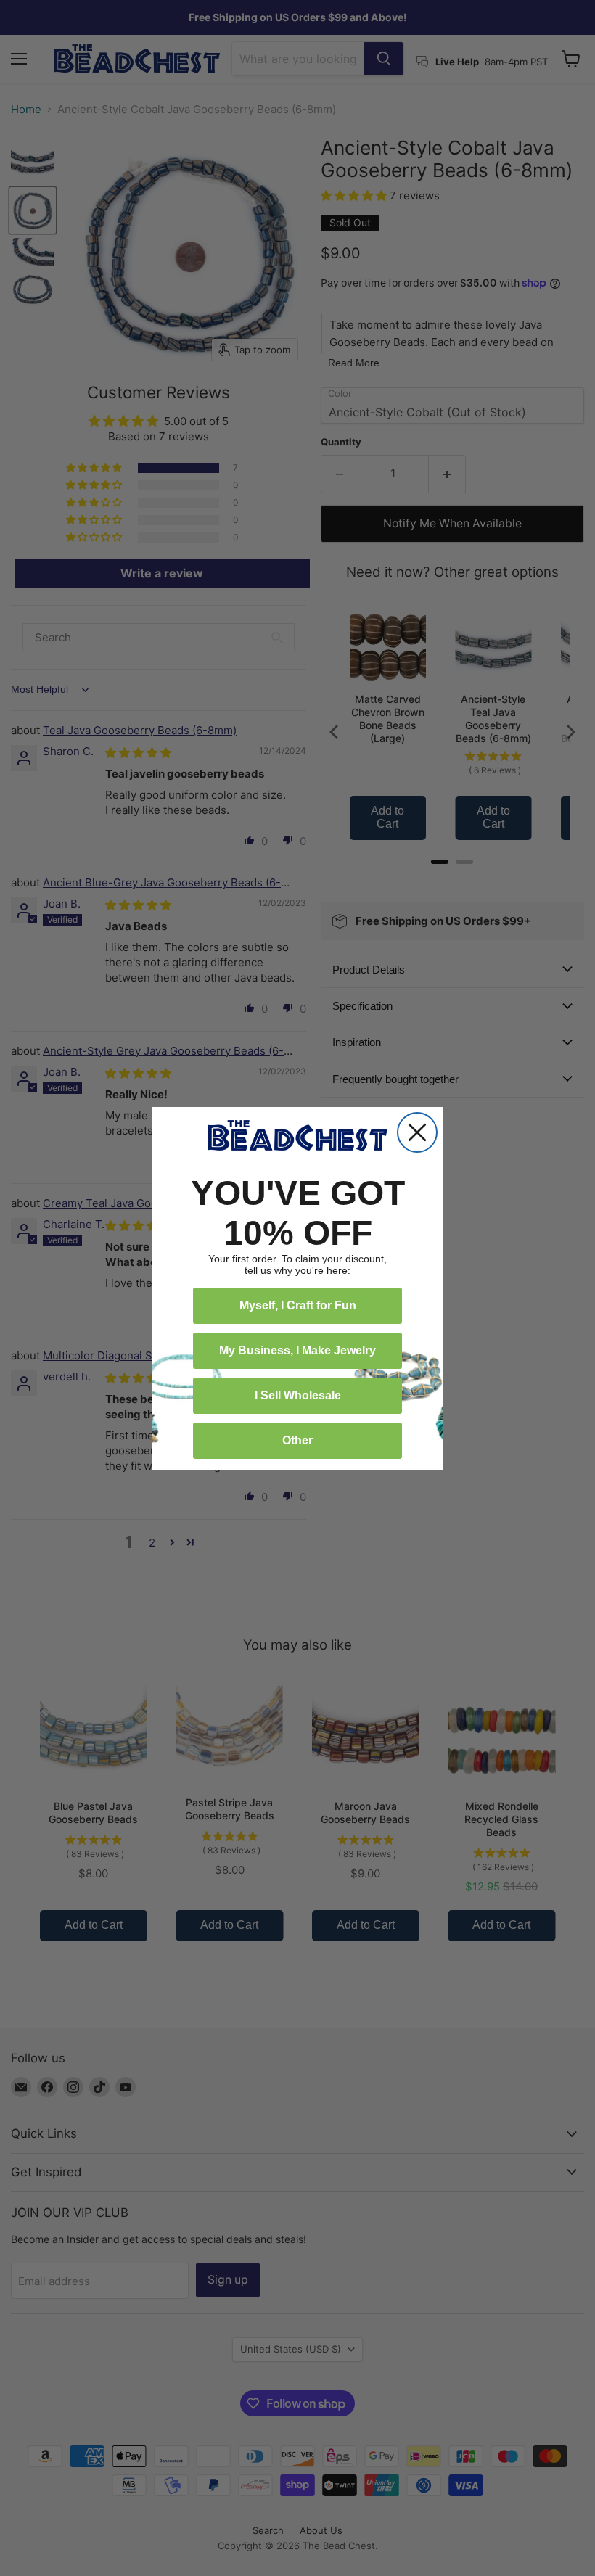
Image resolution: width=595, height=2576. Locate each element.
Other (297, 1440)
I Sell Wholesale (298, 1395)
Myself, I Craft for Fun (298, 1305)
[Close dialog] (417, 1132)
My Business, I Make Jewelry (297, 1350)
